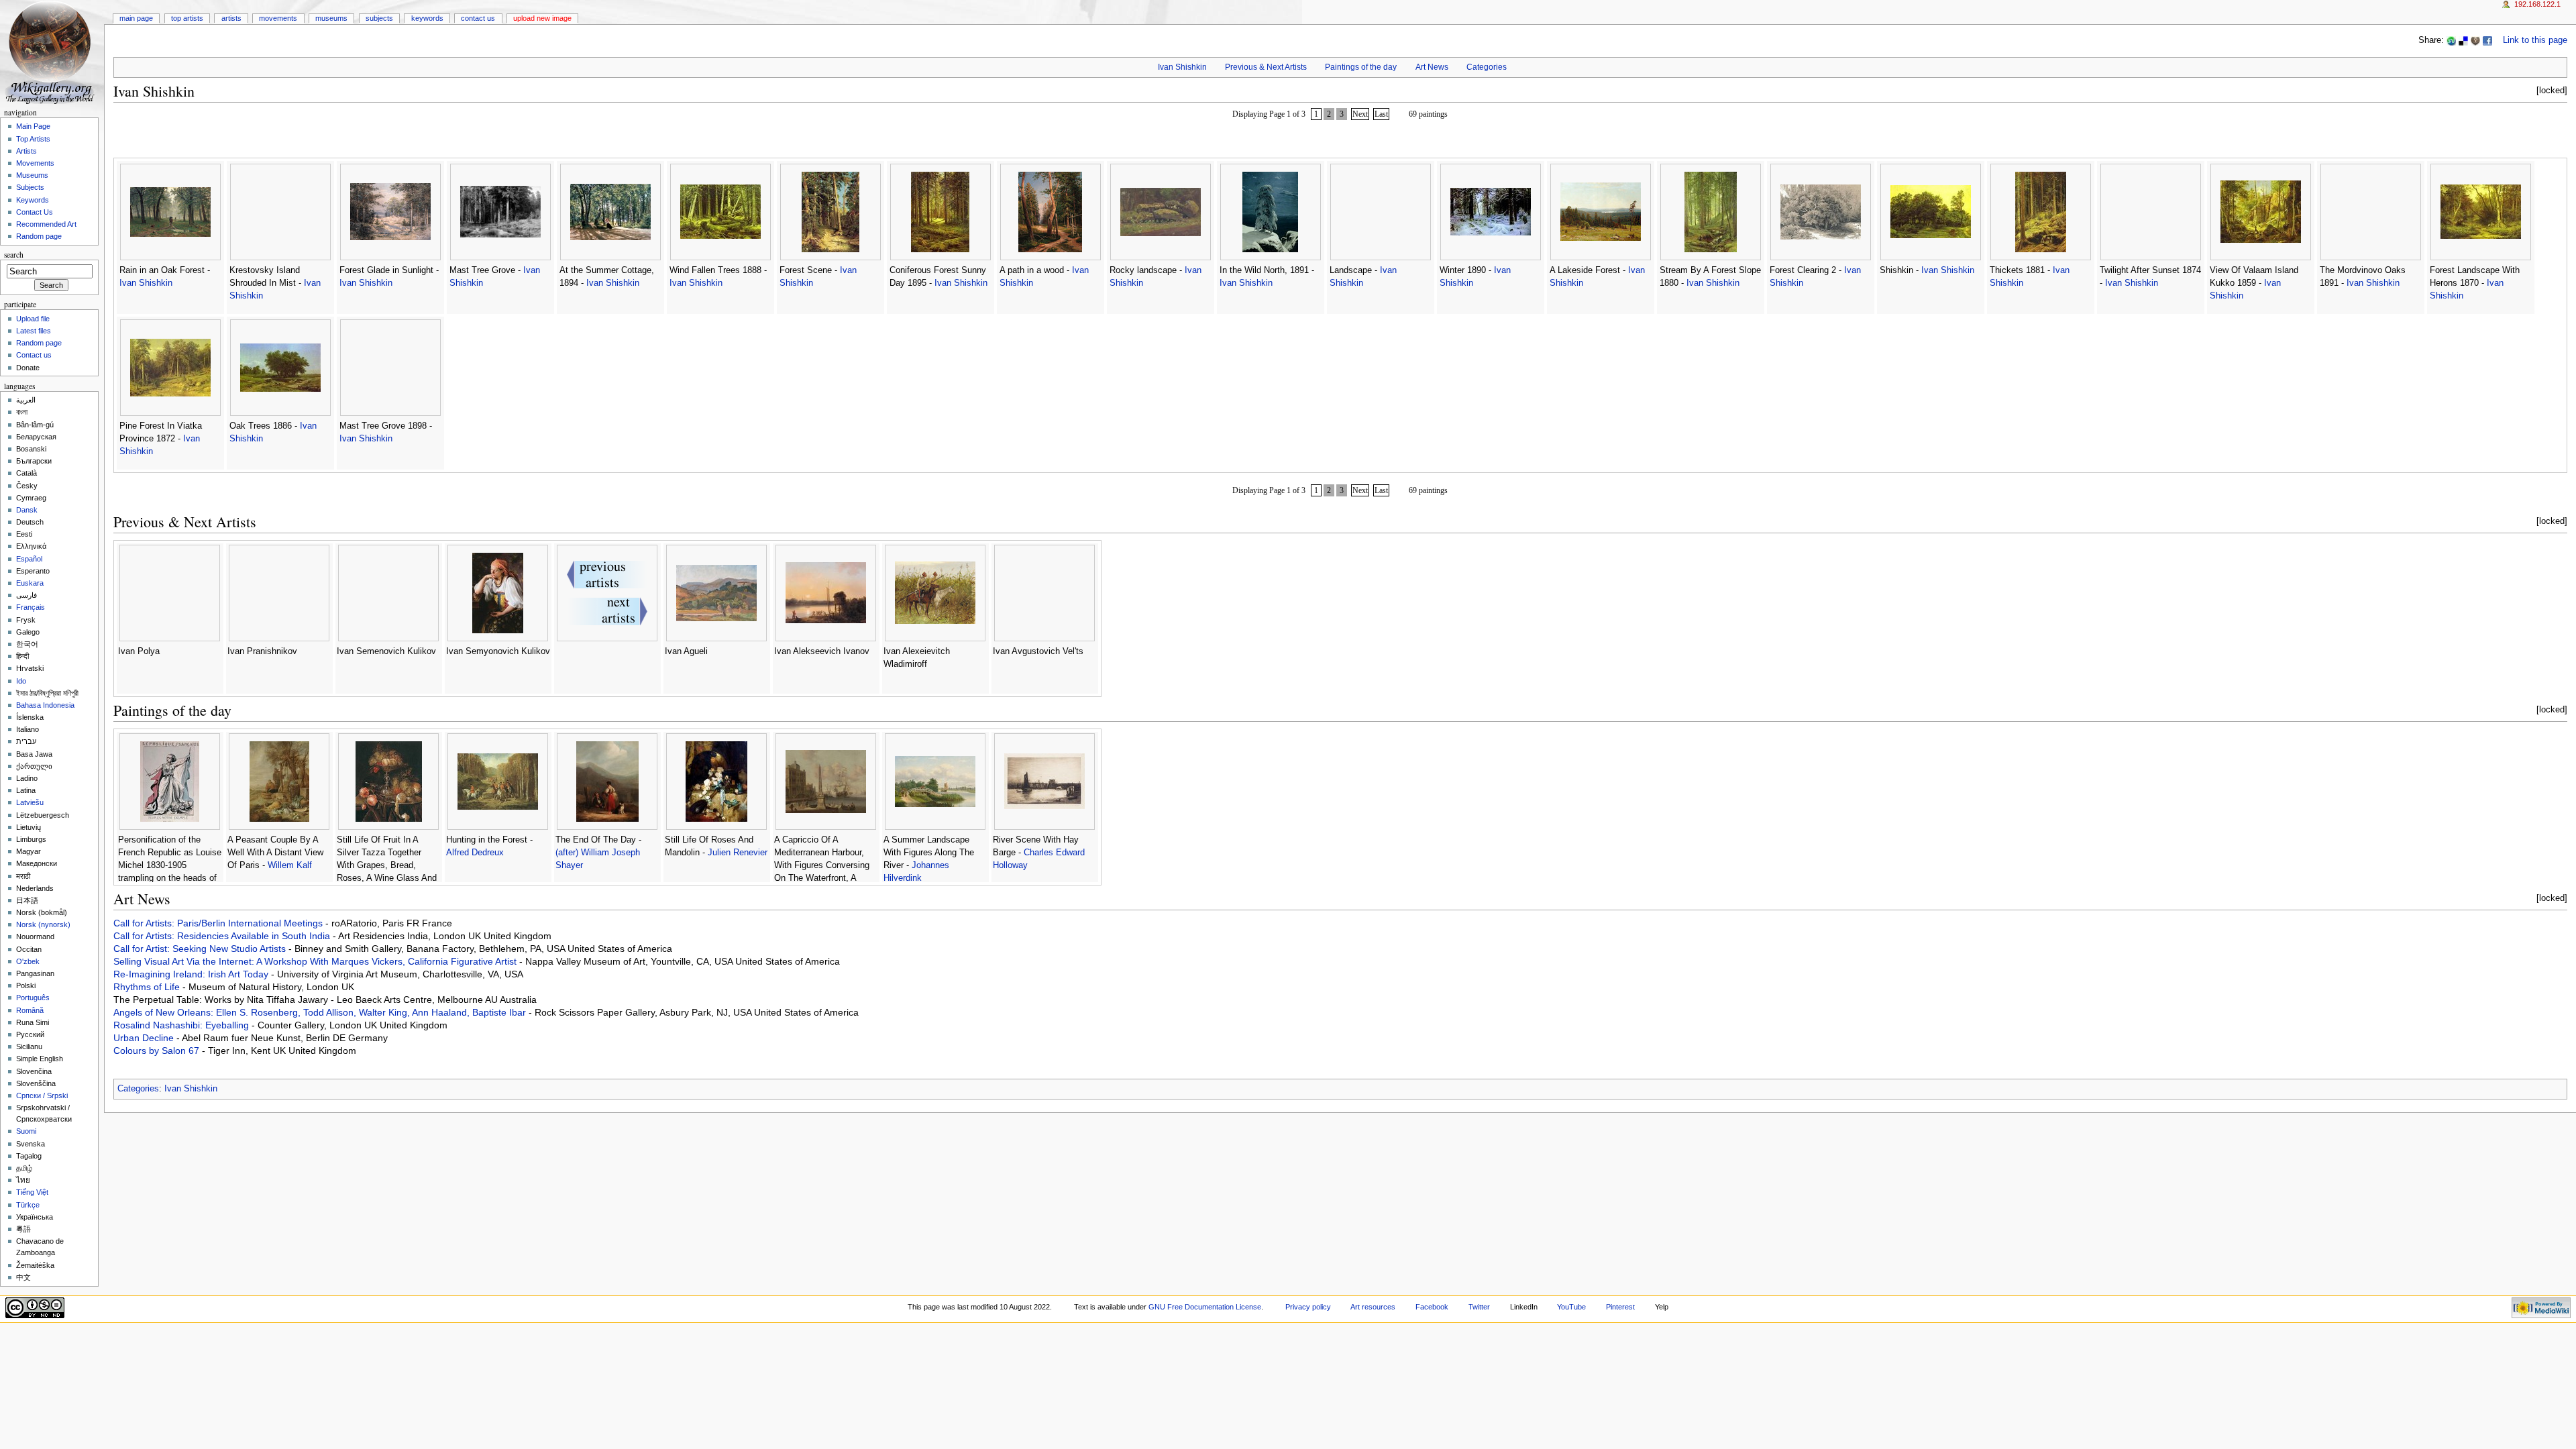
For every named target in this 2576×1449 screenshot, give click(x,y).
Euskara (30, 583)
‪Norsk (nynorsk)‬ (43, 924)
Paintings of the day (1361, 67)
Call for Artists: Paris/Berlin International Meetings (219, 923)
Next (1360, 114)
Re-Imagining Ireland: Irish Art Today (192, 974)
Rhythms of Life (148, 987)
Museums (331, 18)
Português (33, 998)
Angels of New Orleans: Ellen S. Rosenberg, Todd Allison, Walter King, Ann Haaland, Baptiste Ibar (321, 1012)
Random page (39, 236)
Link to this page (2535, 40)
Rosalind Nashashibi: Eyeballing (182, 1025)
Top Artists (187, 18)
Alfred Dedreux (475, 853)
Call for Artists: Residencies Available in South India (223, 936)
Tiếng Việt (32, 1192)
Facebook (1432, 1307)
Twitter (1479, 1307)
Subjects (379, 18)
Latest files (34, 331)
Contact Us (478, 18)
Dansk (27, 510)
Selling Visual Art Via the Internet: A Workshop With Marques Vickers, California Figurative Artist (316, 961)
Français (31, 607)
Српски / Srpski (42, 1095)
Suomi (26, 1131)
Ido (21, 681)
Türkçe (28, 1205)
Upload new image (542, 18)
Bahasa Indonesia (45, 705)
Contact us (34, 355)
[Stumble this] (2451, 40)
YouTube (1571, 1307)
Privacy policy (1308, 1307)
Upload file (33, 319)
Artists (231, 18)
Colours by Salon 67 (158, 1051)
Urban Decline (145, 1038)
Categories (1487, 67)
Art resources (1373, 1307)
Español (29, 559)
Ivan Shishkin (1182, 67)
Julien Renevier (738, 853)
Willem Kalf (290, 865)
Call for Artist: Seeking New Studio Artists (201, 949)
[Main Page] (52, 52)
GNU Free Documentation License (1205, 1307)
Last (1381, 114)
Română (30, 1010)
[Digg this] (2475, 40)
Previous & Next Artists (1266, 67)
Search (14, 255)
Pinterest (1620, 1307)
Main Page (136, 18)
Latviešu (30, 802)
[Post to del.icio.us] (2463, 40)
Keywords (427, 18)
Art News (1432, 67)
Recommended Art (46, 224)
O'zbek (28, 961)
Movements (278, 18)
